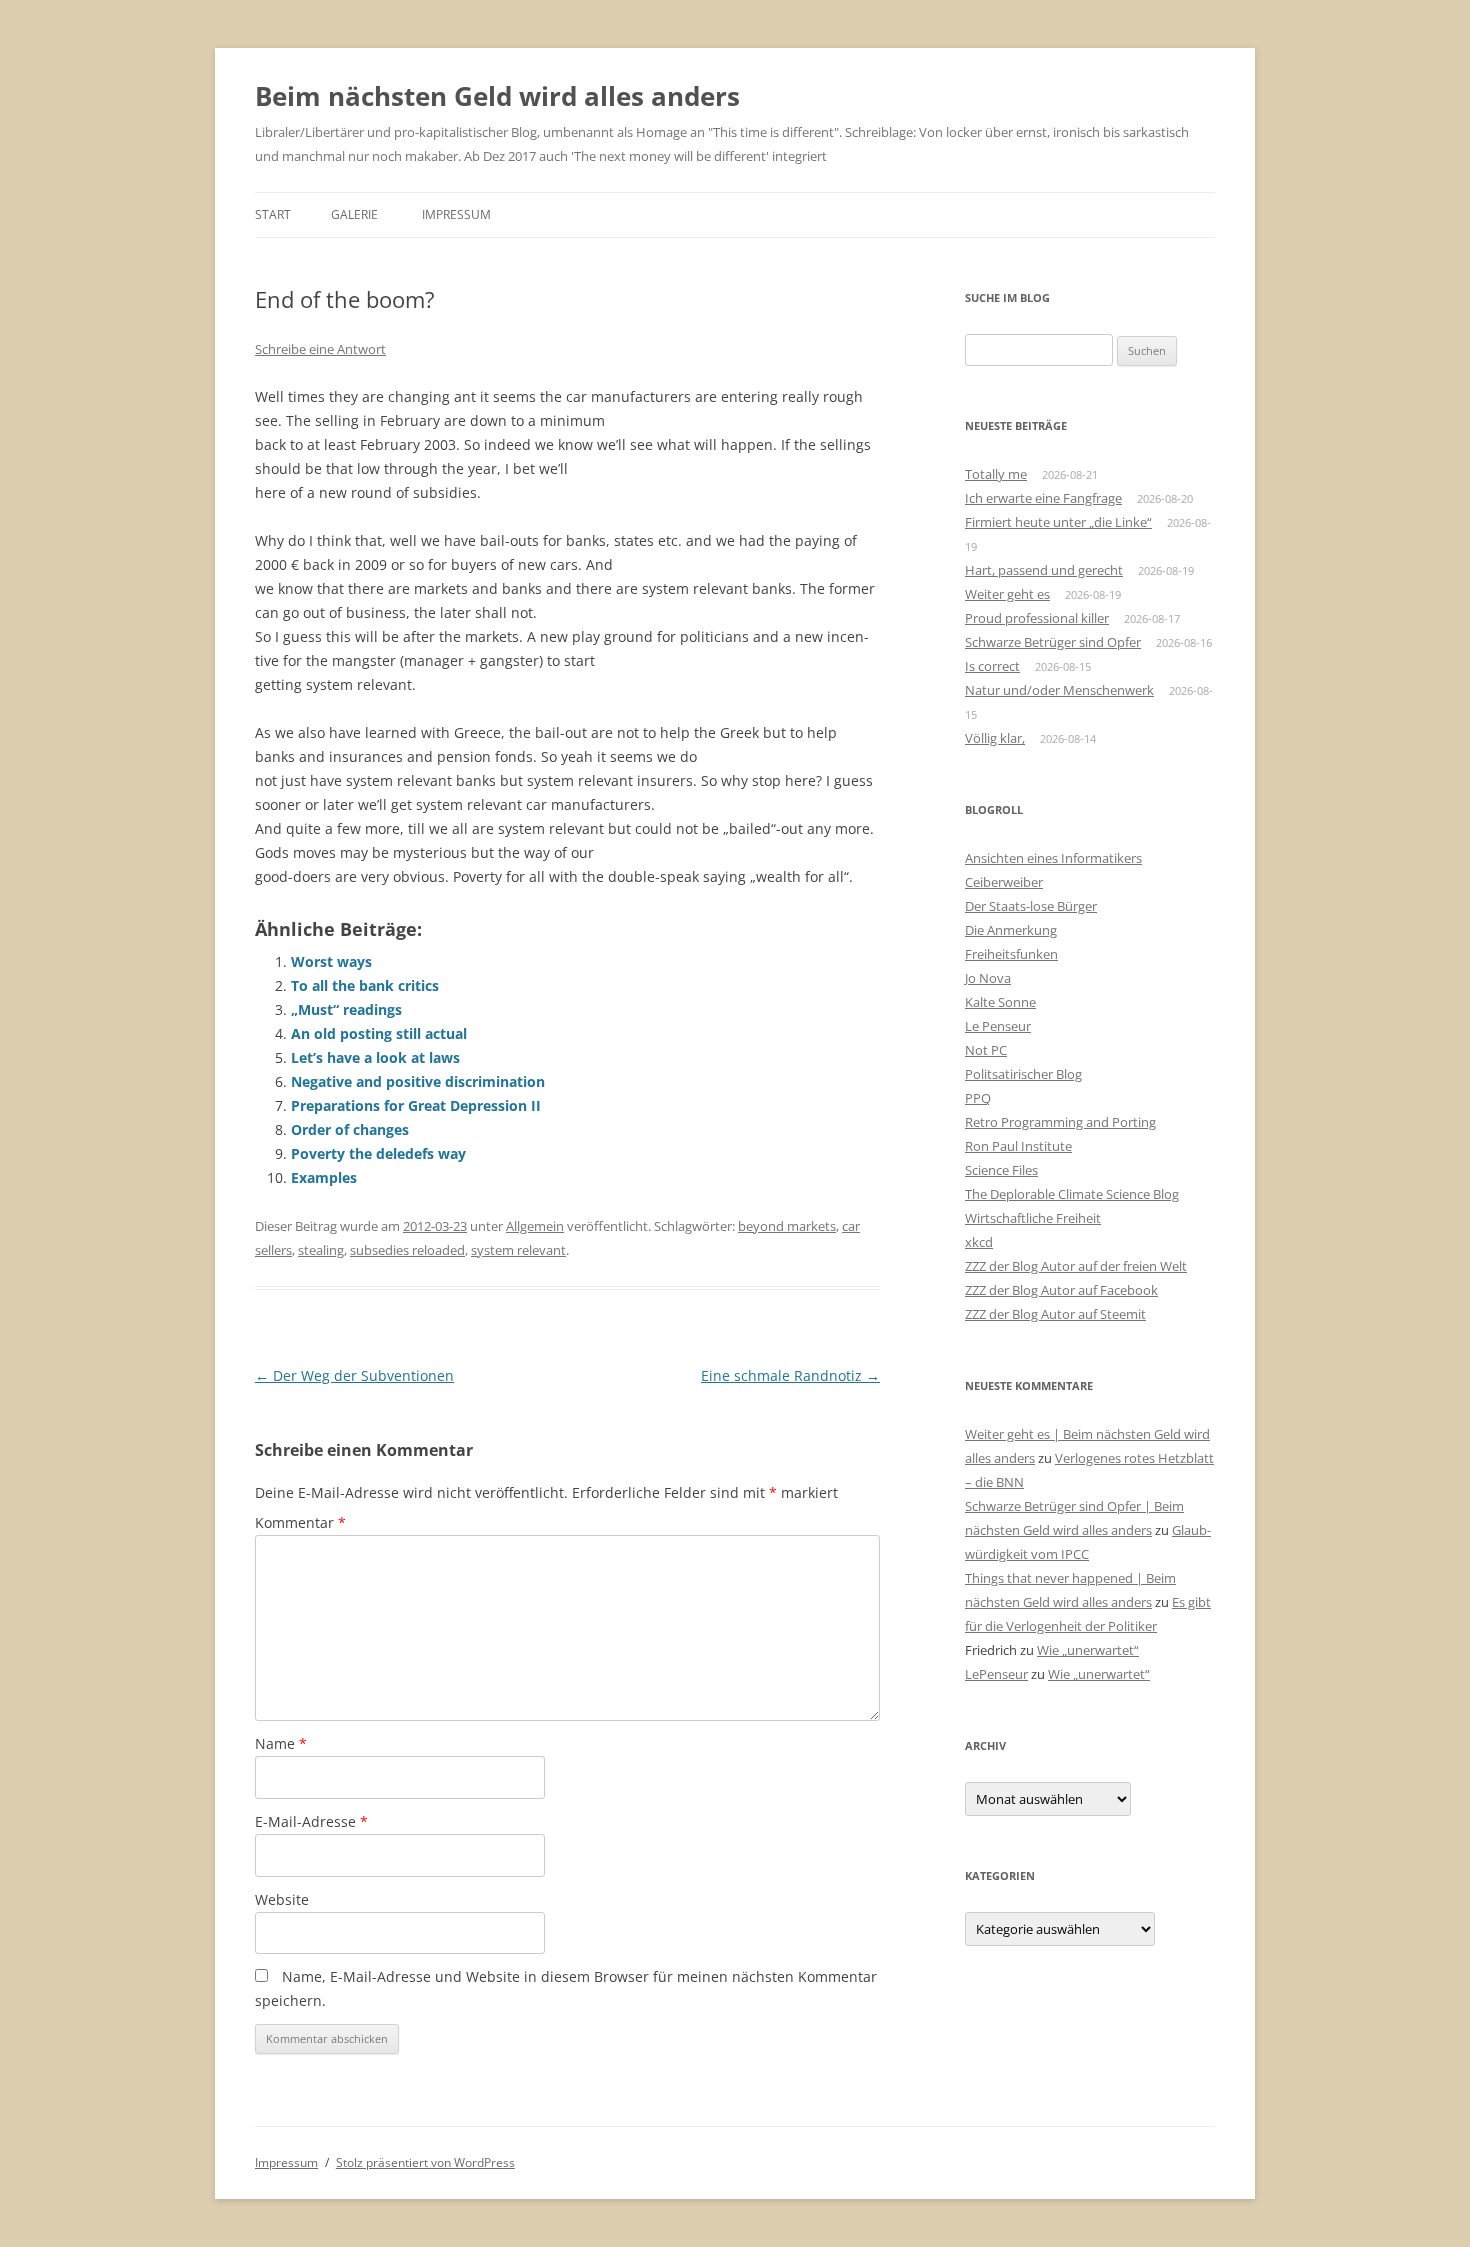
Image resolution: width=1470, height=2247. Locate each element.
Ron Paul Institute (1018, 1146)
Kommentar (300, 1522)
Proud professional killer (1037, 618)
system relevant (518, 1250)
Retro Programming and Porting (1060, 1122)
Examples (324, 1177)
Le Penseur (998, 1026)
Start (273, 214)
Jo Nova (988, 978)
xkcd (979, 1242)
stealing (321, 1250)
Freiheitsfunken (1011, 954)
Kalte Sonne (1000, 1002)
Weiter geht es (1007, 594)
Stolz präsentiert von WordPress (425, 2162)
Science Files (1001, 1170)
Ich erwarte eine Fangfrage (1043, 498)
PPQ (978, 1098)
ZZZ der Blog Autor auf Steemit (1055, 1314)
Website (282, 1899)
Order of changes (350, 1129)
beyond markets (787, 1226)
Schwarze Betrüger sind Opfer (1053, 642)
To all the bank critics (365, 985)
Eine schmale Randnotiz (790, 1375)
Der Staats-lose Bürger (1031, 906)
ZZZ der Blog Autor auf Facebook (1061, 1290)
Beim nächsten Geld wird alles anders (497, 96)
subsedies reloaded (407, 1250)
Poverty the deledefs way (378, 1153)
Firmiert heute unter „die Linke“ (1058, 522)
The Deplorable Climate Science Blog (1072, 1194)
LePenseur (996, 1674)
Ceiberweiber (1004, 882)
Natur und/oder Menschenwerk (1059, 690)
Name (281, 1743)
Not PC (986, 1050)
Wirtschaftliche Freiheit (1033, 1218)
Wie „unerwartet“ (1088, 1650)
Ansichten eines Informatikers (1053, 858)
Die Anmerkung (1011, 930)
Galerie (354, 214)
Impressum (456, 214)
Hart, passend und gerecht (1044, 570)
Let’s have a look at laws (375, 1057)
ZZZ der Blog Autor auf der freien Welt (1076, 1266)
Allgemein (535, 1226)
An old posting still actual (379, 1033)
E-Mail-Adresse (311, 1821)
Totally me (996, 474)
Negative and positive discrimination (418, 1081)
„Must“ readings (346, 1009)
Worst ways (331, 961)
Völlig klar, (995, 738)
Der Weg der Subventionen (354, 1375)
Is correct (992, 666)
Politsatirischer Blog (1023, 1074)
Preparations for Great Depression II (416, 1105)
